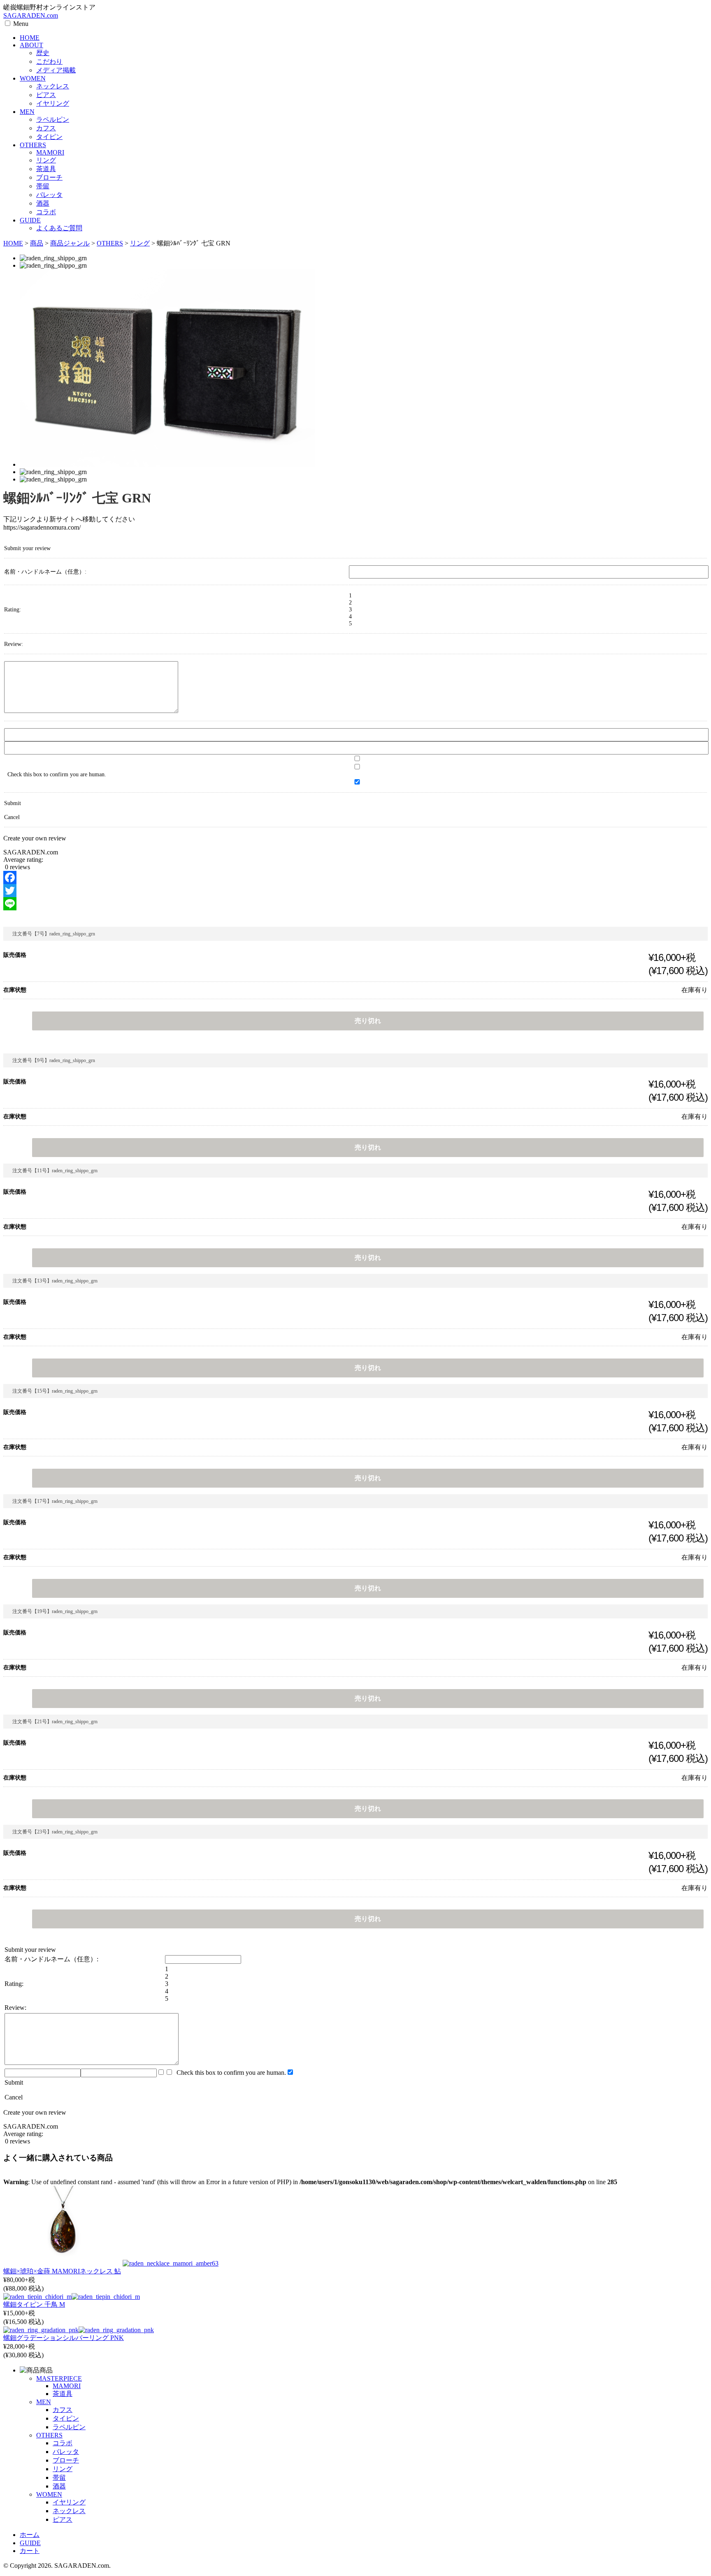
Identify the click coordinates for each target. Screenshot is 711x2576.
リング (46, 160)
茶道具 (46, 169)
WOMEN (33, 78)
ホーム (30, 2535)
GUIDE (30, 220)
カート (30, 2551)
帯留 (43, 186)
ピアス (46, 95)
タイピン (49, 137)
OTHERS (33, 145)
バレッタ (49, 195)
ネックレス (53, 86)
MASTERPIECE (59, 2378)
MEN (27, 112)
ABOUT (31, 45)
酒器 (43, 203)
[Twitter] (355, 891)
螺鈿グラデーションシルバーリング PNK (64, 2338)
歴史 (43, 53)
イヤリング (53, 103)
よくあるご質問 (59, 228)
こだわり (49, 61)
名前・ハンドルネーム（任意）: (45, 572)
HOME (30, 38)
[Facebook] (355, 877)
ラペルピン (53, 119)
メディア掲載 (56, 70)
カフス (46, 128)
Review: (14, 644)
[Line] (355, 904)
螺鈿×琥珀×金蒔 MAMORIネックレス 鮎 (62, 2271)
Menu (21, 24)
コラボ (46, 212)
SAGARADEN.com (31, 15)
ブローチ (49, 177)
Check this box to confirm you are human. (230, 2073)
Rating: (13, 609)
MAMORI (50, 152)
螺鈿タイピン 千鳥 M (34, 2304)
